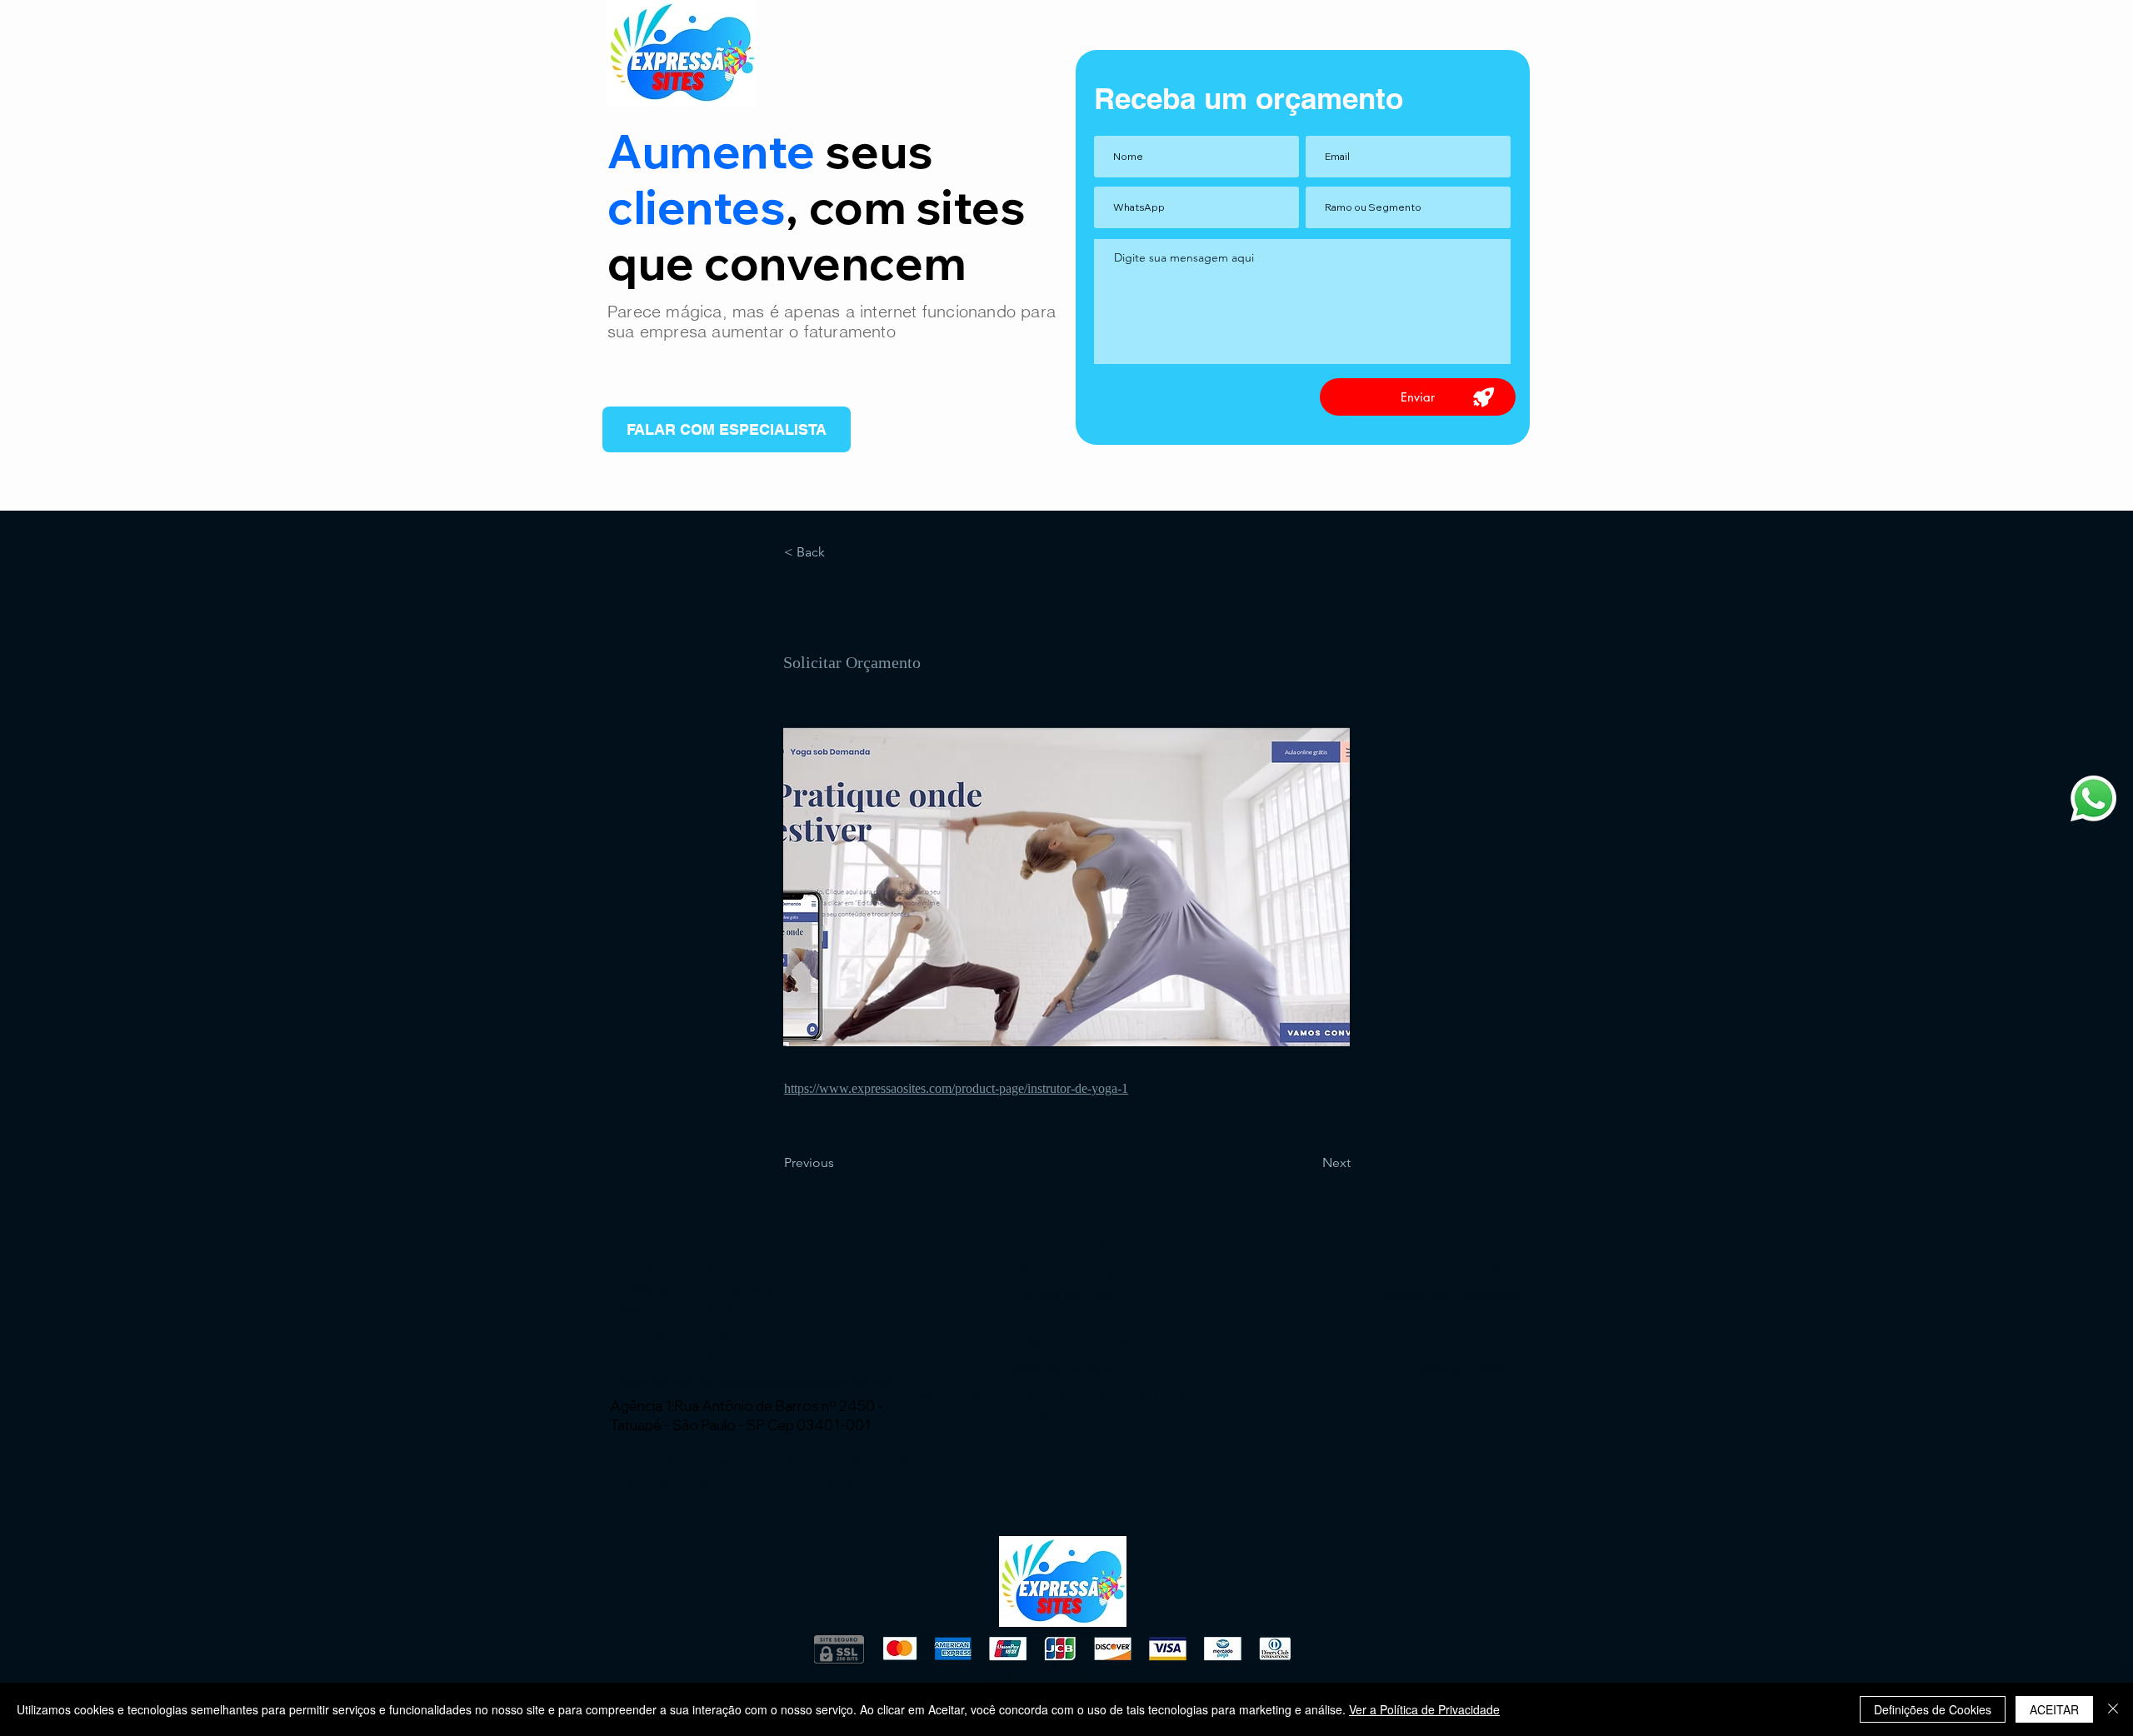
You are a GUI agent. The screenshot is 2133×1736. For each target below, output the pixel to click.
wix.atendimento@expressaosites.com (774, 1382)
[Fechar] (2113, 1709)
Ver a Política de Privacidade (1424, 1709)
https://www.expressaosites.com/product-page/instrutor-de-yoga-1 (956, 1088)
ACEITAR (2054, 1709)
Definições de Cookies (1933, 1709)
